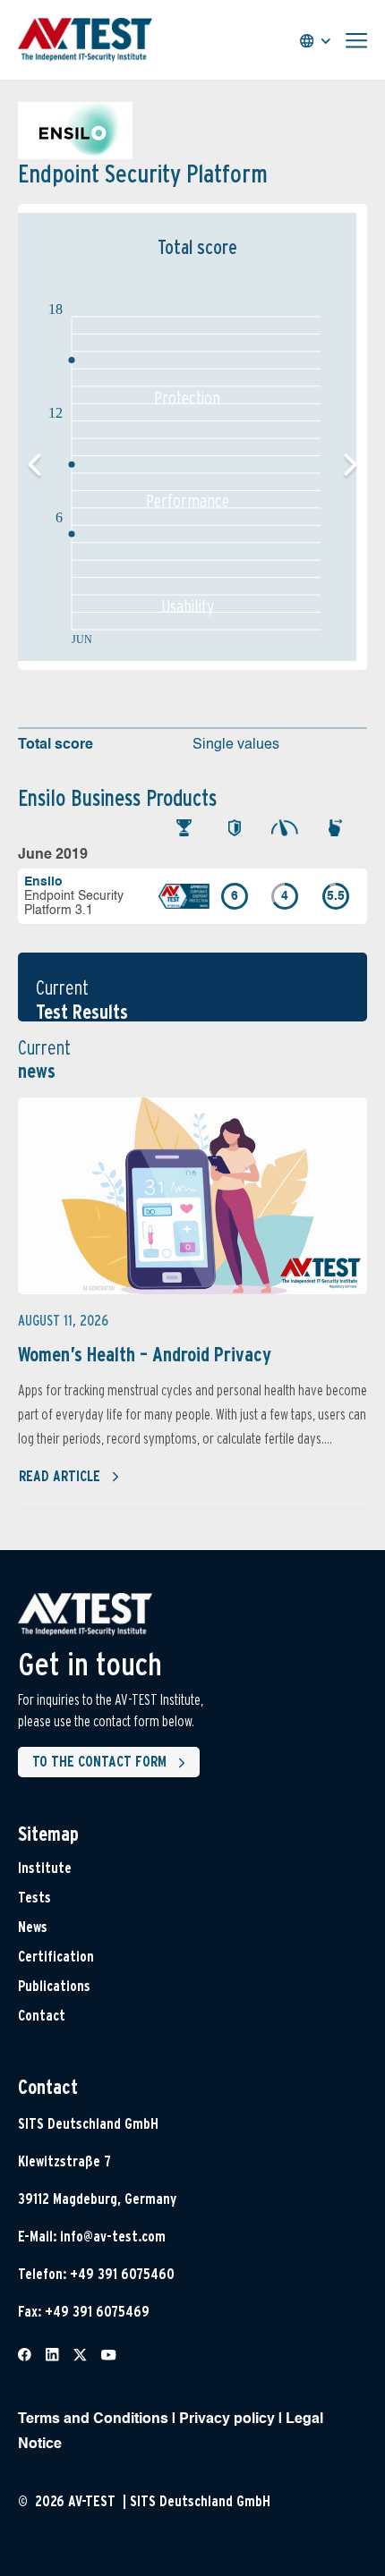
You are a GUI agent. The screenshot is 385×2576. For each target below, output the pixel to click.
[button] (351, 465)
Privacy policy (227, 2419)
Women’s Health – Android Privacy (145, 1354)
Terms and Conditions (93, 2419)
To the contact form (99, 1762)
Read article (60, 1476)
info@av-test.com (113, 2237)
